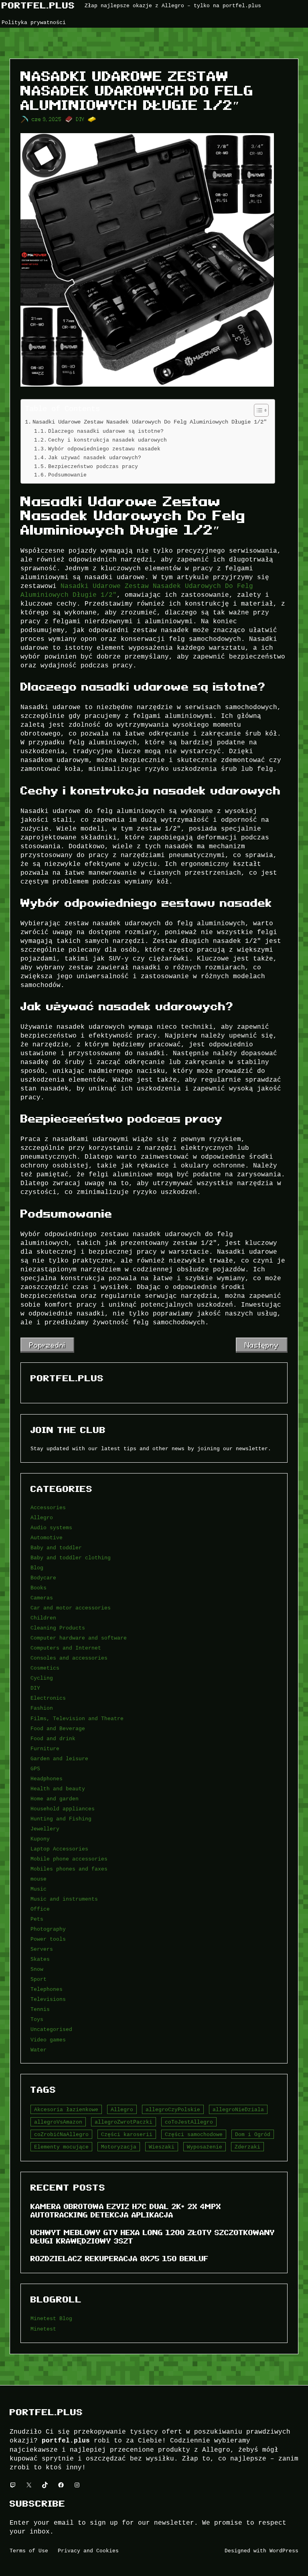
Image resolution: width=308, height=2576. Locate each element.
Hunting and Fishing (61, 1819)
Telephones (47, 1989)
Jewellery (45, 1829)
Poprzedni (47, 1345)
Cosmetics (45, 1668)
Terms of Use (29, 2551)
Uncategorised (51, 2029)
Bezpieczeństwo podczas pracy (93, 466)
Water (38, 2050)
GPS (35, 1769)
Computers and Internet (66, 1648)
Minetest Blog (51, 2319)
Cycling (42, 1678)
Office (40, 1909)
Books (38, 1588)
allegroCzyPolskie (173, 2110)
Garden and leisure (59, 1759)
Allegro (42, 1518)
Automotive (47, 1538)
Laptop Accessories (59, 1849)
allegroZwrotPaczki (124, 2122)
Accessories (48, 1508)
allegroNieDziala (238, 2110)
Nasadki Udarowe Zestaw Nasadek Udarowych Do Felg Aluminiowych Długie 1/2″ (150, 422)
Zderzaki (247, 2147)
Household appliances (63, 1809)
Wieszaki (162, 2147)
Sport (38, 1979)
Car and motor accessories (71, 1608)
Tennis (40, 2009)
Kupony (40, 1839)
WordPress (284, 2551)
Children (43, 1618)
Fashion (42, 1708)
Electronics (48, 1698)
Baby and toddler (56, 1548)
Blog (37, 1568)
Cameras (42, 1598)
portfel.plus (38, 5)
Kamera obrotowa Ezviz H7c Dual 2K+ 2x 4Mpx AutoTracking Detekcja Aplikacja (126, 2211)
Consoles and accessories (69, 1658)
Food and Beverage (58, 1729)
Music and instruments (64, 1899)
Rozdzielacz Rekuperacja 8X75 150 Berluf (120, 2259)
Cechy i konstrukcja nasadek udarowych (107, 440)
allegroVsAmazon (58, 2122)
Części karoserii (127, 2134)
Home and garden (55, 1799)
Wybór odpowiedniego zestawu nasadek (104, 449)
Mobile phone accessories (69, 1859)
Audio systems (51, 1528)
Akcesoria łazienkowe (66, 2110)
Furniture (45, 1749)
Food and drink (53, 1739)
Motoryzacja (119, 2147)
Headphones (47, 1779)
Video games (48, 2040)
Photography (48, 1929)
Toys (37, 2019)
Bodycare (43, 1578)
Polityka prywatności (34, 22)
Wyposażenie (205, 2147)
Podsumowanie (67, 475)
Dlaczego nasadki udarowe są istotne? (106, 431)
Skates (40, 1959)
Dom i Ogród (253, 2134)
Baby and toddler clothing (71, 1558)
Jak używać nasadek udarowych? (95, 458)
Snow (37, 1969)
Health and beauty (58, 1789)
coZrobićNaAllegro (61, 2134)
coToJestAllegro (189, 2122)
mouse (38, 1879)
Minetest (43, 2329)
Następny (262, 1345)
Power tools (48, 1939)
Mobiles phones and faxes (69, 1869)
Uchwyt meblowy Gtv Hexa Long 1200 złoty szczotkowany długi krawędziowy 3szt (153, 2237)
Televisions (48, 1999)
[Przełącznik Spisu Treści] (257, 410)
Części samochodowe (194, 2134)
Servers (42, 1949)
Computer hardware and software (79, 1638)
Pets (37, 1919)
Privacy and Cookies (88, 2551)
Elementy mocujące (61, 2147)
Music (38, 1889)
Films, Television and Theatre (77, 1719)
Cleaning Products (58, 1628)
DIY (80, 119)
